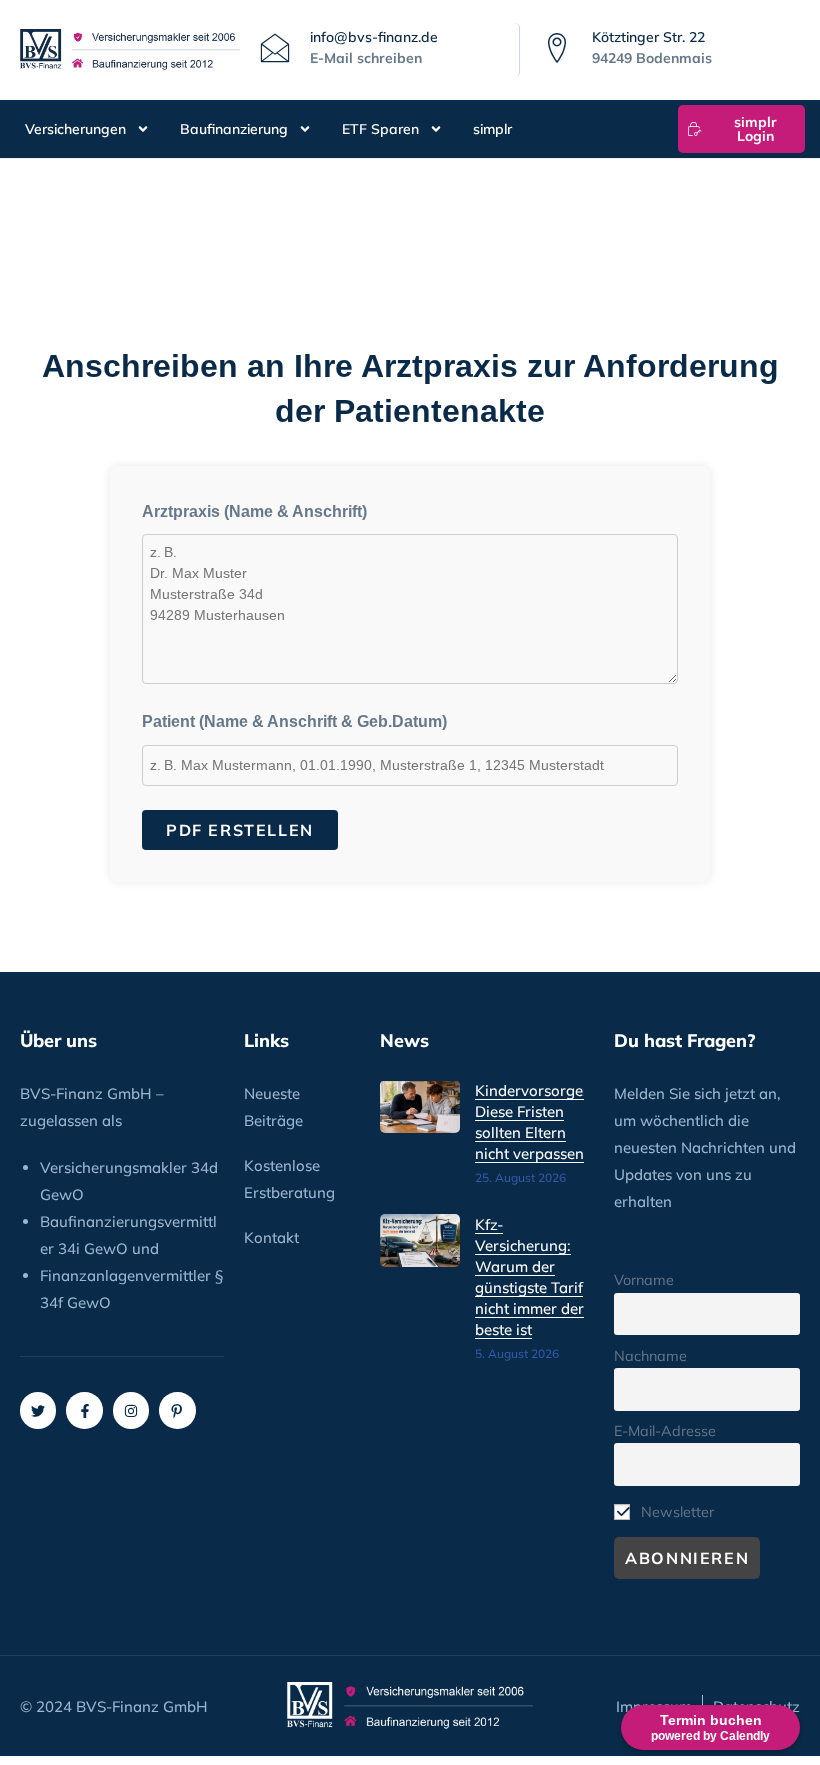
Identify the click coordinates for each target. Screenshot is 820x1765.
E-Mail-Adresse (665, 1431)
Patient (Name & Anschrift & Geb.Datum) (294, 721)
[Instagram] (131, 1410)
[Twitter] (38, 1410)
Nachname (650, 1356)
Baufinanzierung (234, 129)
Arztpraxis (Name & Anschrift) (254, 511)
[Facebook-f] (84, 1410)
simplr (492, 129)
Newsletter (675, 1512)
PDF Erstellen (240, 830)
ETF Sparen (380, 129)
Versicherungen (75, 129)
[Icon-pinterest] (177, 1410)
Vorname (644, 1280)
